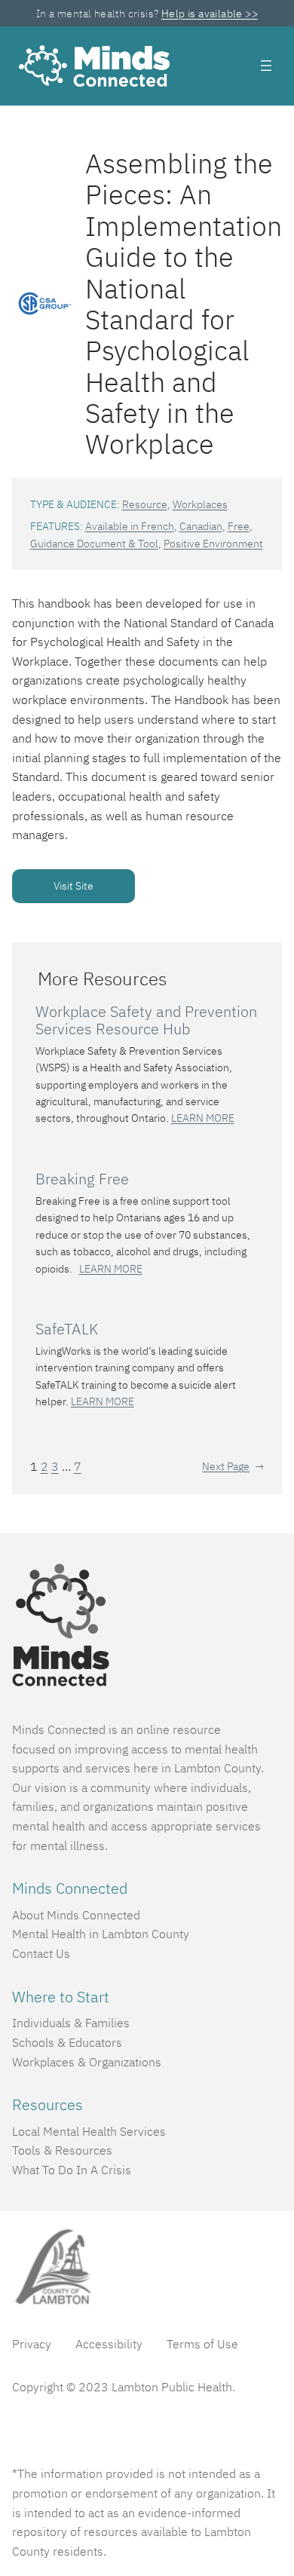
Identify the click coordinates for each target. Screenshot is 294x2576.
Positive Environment (213, 544)
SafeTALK (67, 1329)
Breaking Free (82, 1179)
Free (239, 526)
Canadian (201, 526)
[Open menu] (266, 66)
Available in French (130, 526)
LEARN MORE (203, 1118)
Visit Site (73, 886)
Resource (145, 504)
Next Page (233, 1466)
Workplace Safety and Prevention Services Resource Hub (146, 1020)
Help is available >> (210, 14)
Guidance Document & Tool (94, 544)
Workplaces (200, 504)
